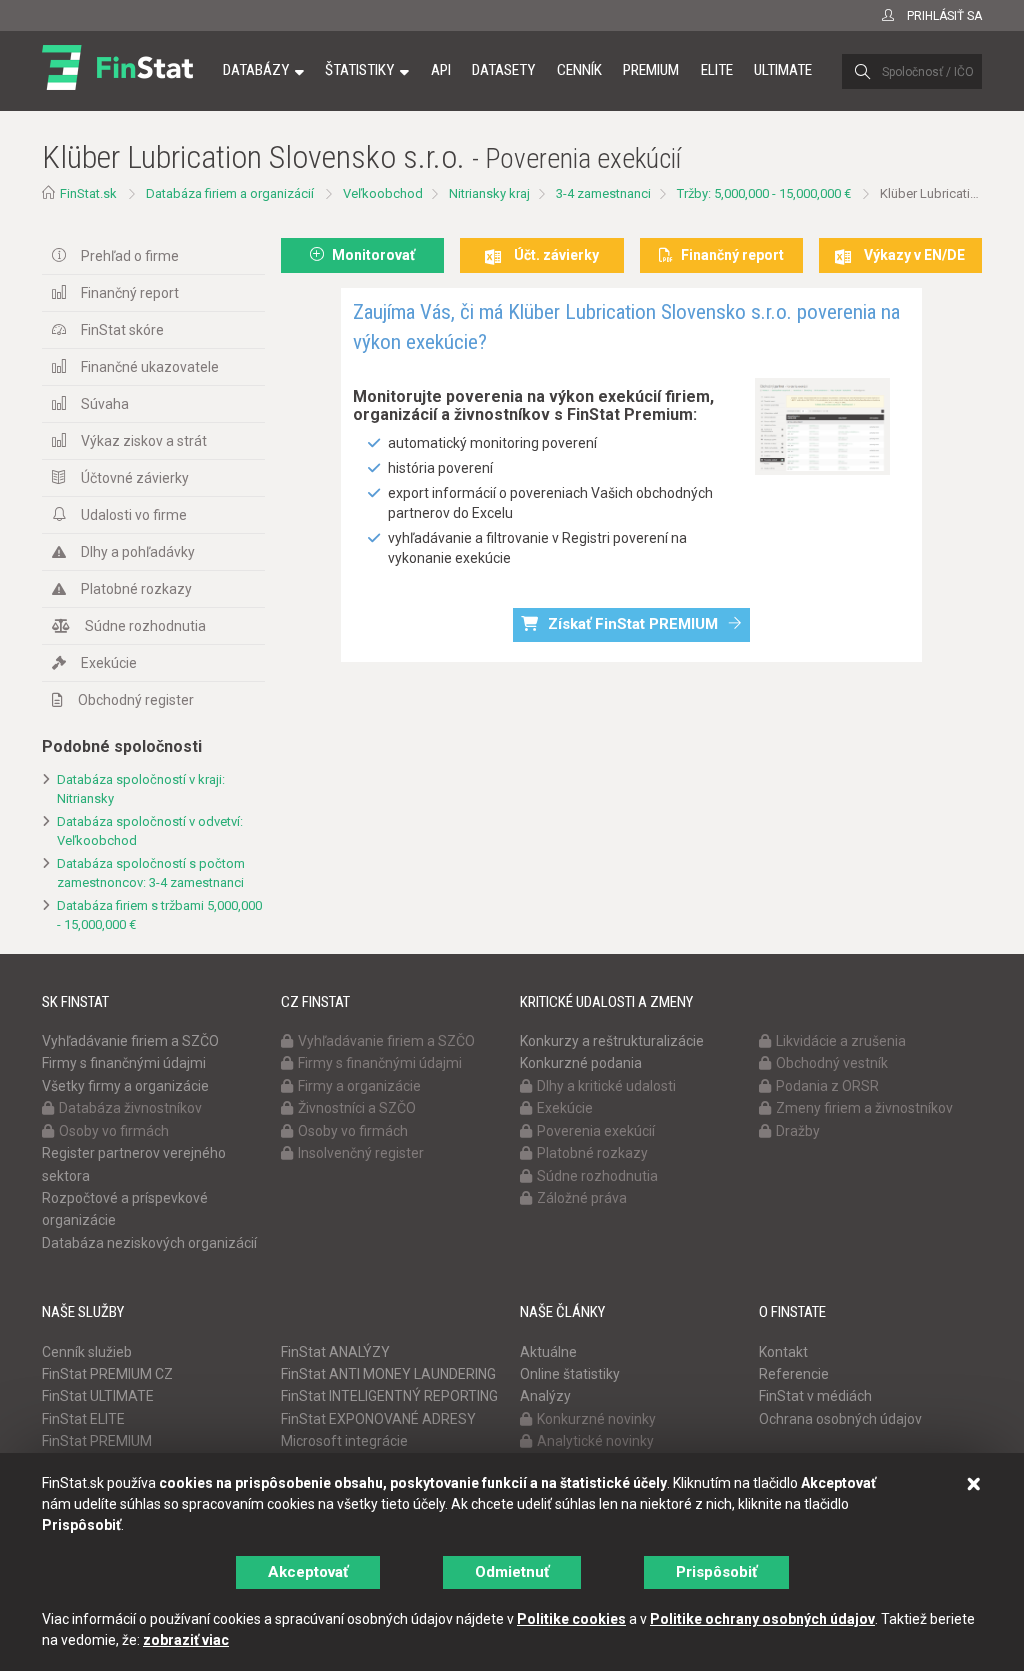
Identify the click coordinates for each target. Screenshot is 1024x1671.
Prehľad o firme (130, 256)
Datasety (503, 70)
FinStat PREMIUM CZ (107, 1374)
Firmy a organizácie (359, 1086)
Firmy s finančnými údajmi (124, 1063)
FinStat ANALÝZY (335, 1352)
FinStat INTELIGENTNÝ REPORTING (389, 1396)
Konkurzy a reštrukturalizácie (612, 1041)
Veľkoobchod (383, 193)
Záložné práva (582, 1198)
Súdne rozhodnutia (145, 626)
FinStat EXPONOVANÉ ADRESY (378, 1419)
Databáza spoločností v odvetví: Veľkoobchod (150, 831)
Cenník (579, 70)
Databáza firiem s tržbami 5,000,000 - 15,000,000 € (159, 915)
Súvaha (105, 404)
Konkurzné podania (581, 1063)
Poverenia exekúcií (596, 1131)
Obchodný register (136, 700)
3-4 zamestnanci (603, 193)
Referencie (794, 1374)
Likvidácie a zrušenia (841, 1041)
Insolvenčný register (361, 1153)
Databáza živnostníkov (130, 1108)
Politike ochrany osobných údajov (762, 1619)
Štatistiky (359, 70)
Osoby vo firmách (114, 1131)
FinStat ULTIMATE (98, 1396)
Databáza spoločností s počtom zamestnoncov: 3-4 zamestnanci (151, 873)
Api (441, 70)
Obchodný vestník (832, 1063)
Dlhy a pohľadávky (138, 552)
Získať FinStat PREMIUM (633, 624)
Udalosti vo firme (134, 515)
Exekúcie (109, 663)
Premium (651, 70)
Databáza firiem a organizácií (230, 193)
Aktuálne (548, 1352)
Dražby (798, 1131)
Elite (717, 70)
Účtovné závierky (135, 478)
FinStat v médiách (815, 1396)
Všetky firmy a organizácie (125, 1086)
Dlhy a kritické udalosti (606, 1086)
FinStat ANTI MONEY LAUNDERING (388, 1374)
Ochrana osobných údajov (840, 1419)
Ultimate (783, 70)
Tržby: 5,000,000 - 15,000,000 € (764, 193)
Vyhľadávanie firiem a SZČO (130, 1041)
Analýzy (545, 1396)
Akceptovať (308, 1572)
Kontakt (783, 1352)
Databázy (256, 70)
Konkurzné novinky (596, 1419)
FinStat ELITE (83, 1419)
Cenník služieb (87, 1352)
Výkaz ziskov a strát (144, 441)
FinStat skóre (122, 330)
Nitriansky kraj (489, 193)
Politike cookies (571, 1619)
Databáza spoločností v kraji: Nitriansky (141, 789)
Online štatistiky (570, 1374)
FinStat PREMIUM (97, 1441)
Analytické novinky (595, 1441)
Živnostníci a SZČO (357, 1108)
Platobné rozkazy (136, 589)
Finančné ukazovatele (150, 367)
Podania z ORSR (827, 1086)
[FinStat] (117, 84)
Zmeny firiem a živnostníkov (864, 1108)
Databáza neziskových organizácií (149, 1243)
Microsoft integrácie (344, 1441)
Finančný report (130, 293)
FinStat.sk (88, 193)
